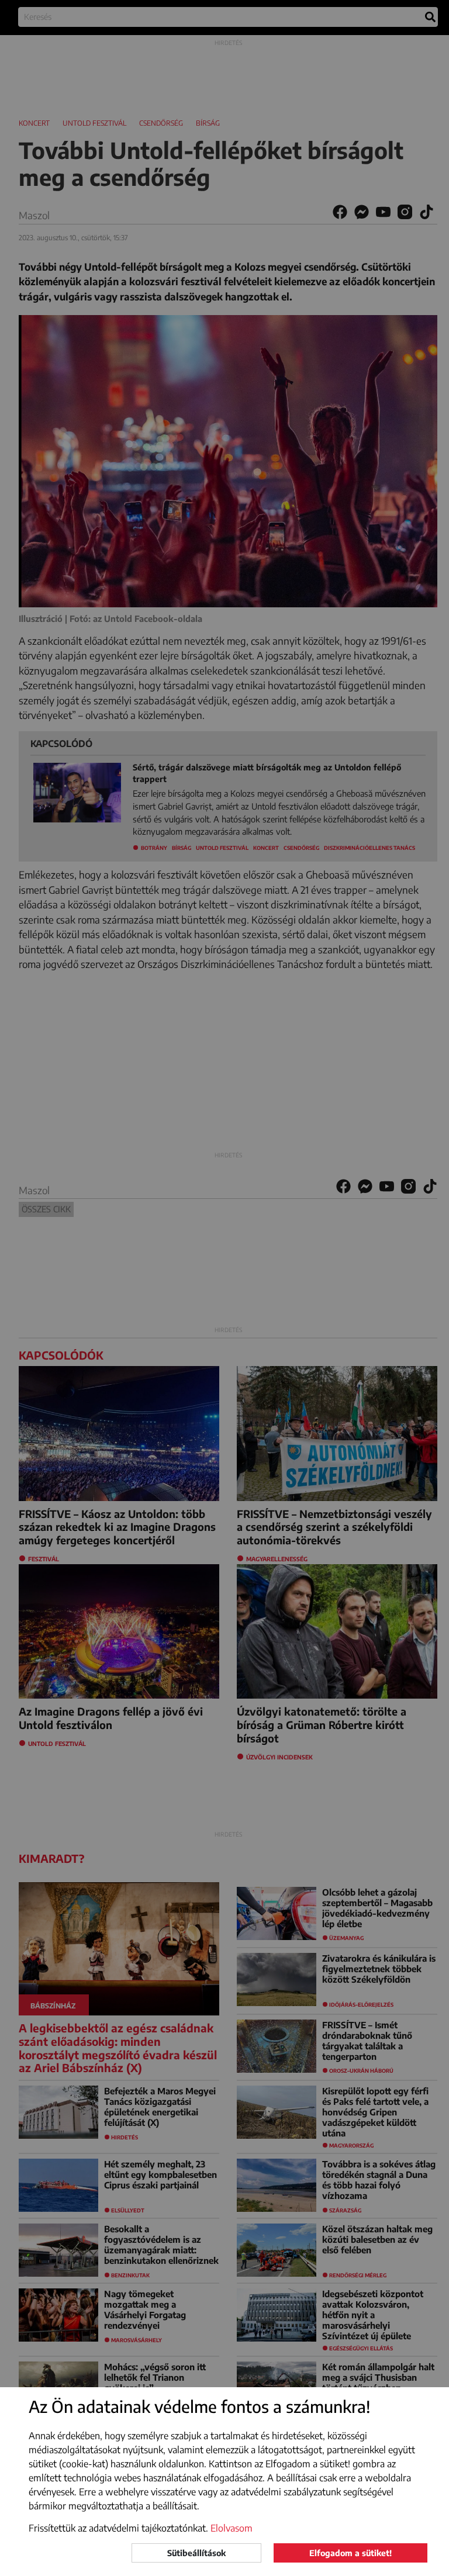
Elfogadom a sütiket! (350, 2553)
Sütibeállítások (196, 2553)
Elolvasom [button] (232, 2528)
